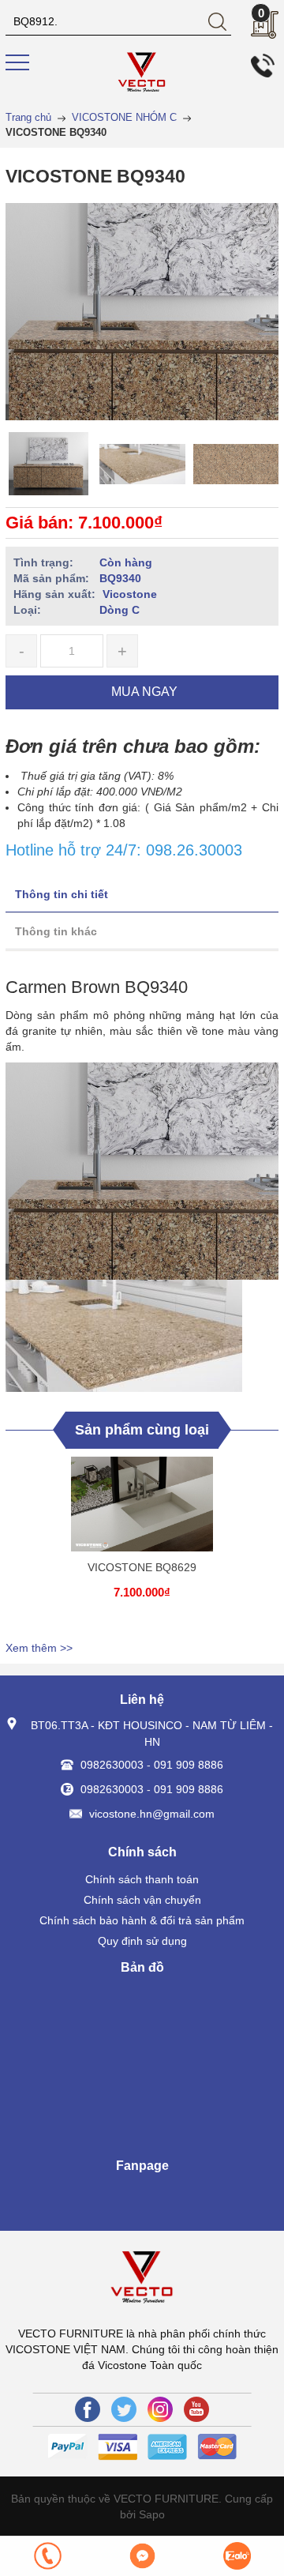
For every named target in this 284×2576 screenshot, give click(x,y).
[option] (49, 464)
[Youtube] (196, 2409)
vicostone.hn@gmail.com (152, 1814)
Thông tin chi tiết (62, 894)
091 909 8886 (189, 1765)
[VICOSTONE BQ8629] (142, 1504)
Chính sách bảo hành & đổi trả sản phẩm (142, 1920)
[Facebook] (88, 2409)
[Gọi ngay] (47, 2556)
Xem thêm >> (39, 1648)
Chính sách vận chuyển (142, 1900)
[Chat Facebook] (142, 2556)
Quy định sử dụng (142, 1941)
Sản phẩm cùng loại (142, 1430)
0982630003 (112, 1765)
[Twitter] (124, 2409)
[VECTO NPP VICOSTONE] (142, 72)
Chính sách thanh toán (142, 1879)
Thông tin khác (56, 931)
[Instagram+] (160, 2409)
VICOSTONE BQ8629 (142, 1567)
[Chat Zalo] (237, 2556)
